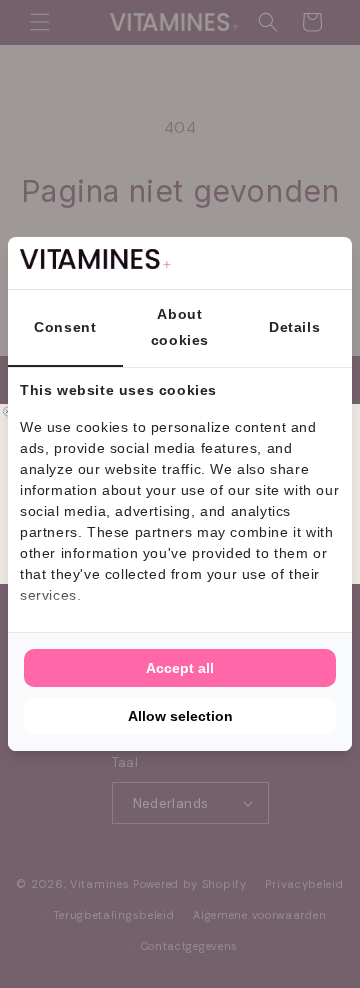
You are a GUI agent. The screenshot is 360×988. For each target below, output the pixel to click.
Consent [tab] (65, 327)
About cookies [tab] (180, 326)
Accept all (180, 668)
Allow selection (180, 716)
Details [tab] (294, 327)
